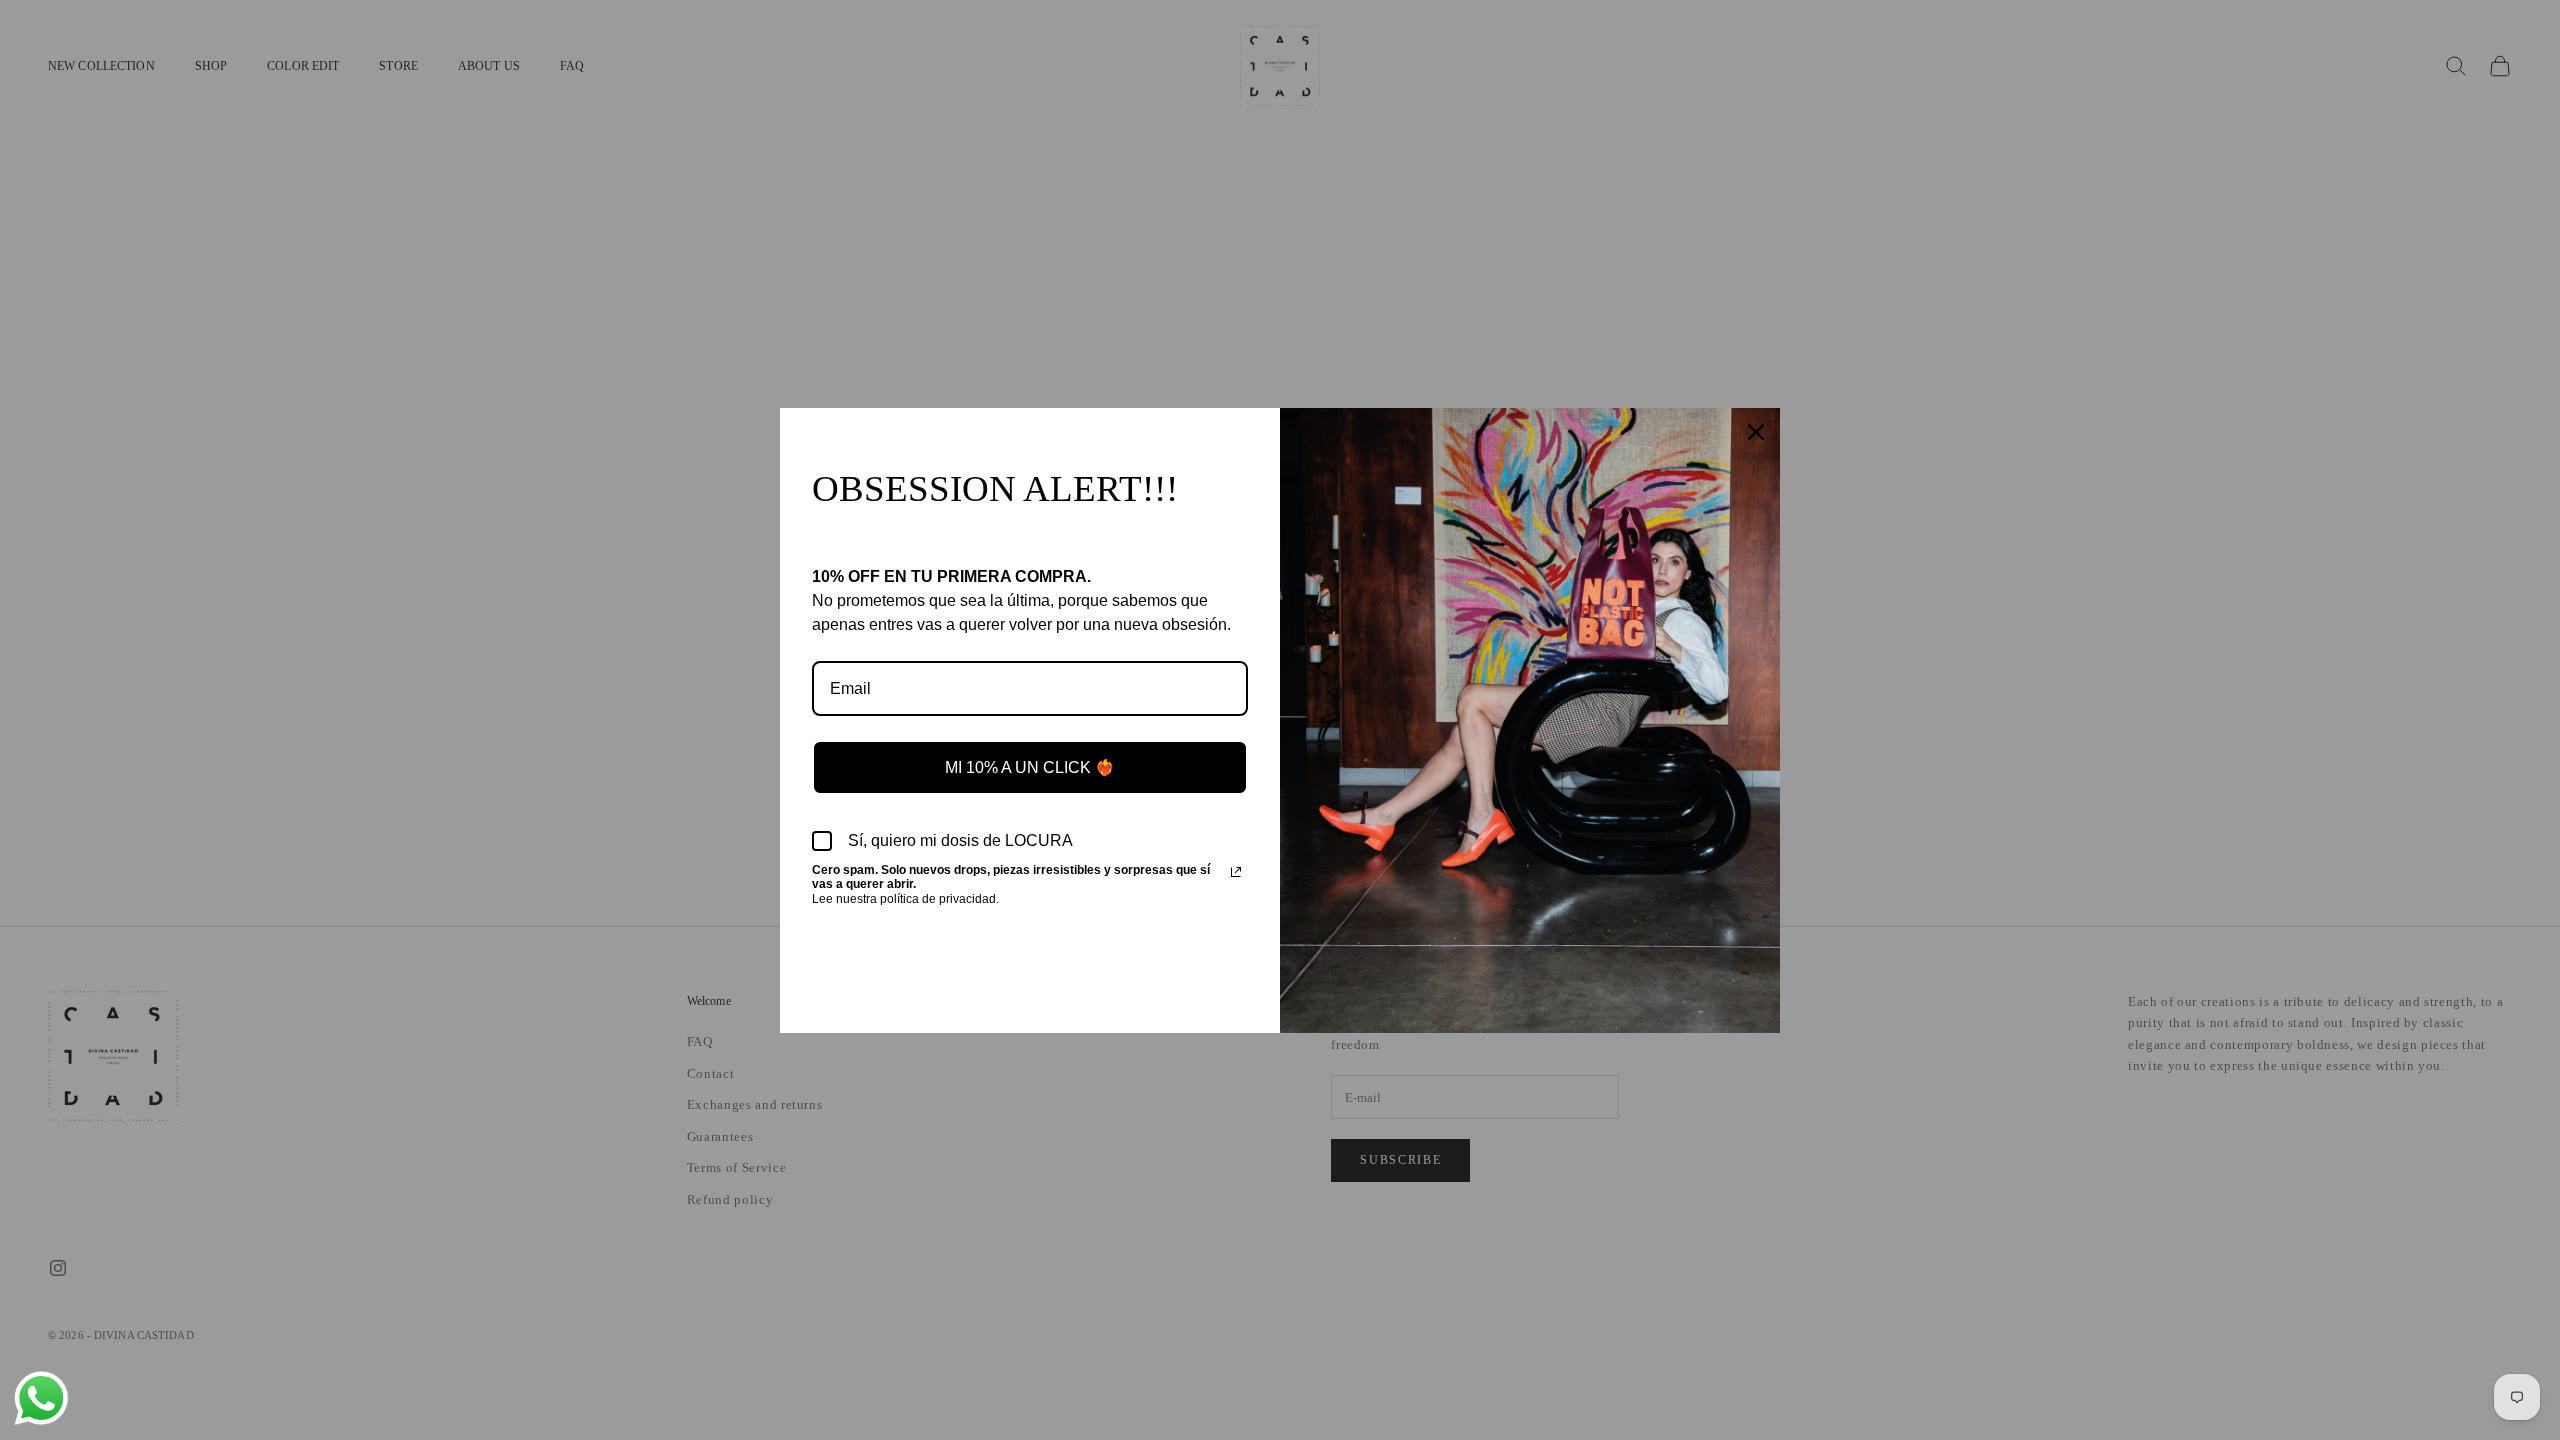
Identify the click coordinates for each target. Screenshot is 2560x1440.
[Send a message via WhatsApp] (41, 1398)
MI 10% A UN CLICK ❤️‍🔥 (1030, 767)
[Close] (1756, 432)
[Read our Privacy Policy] (1236, 872)
